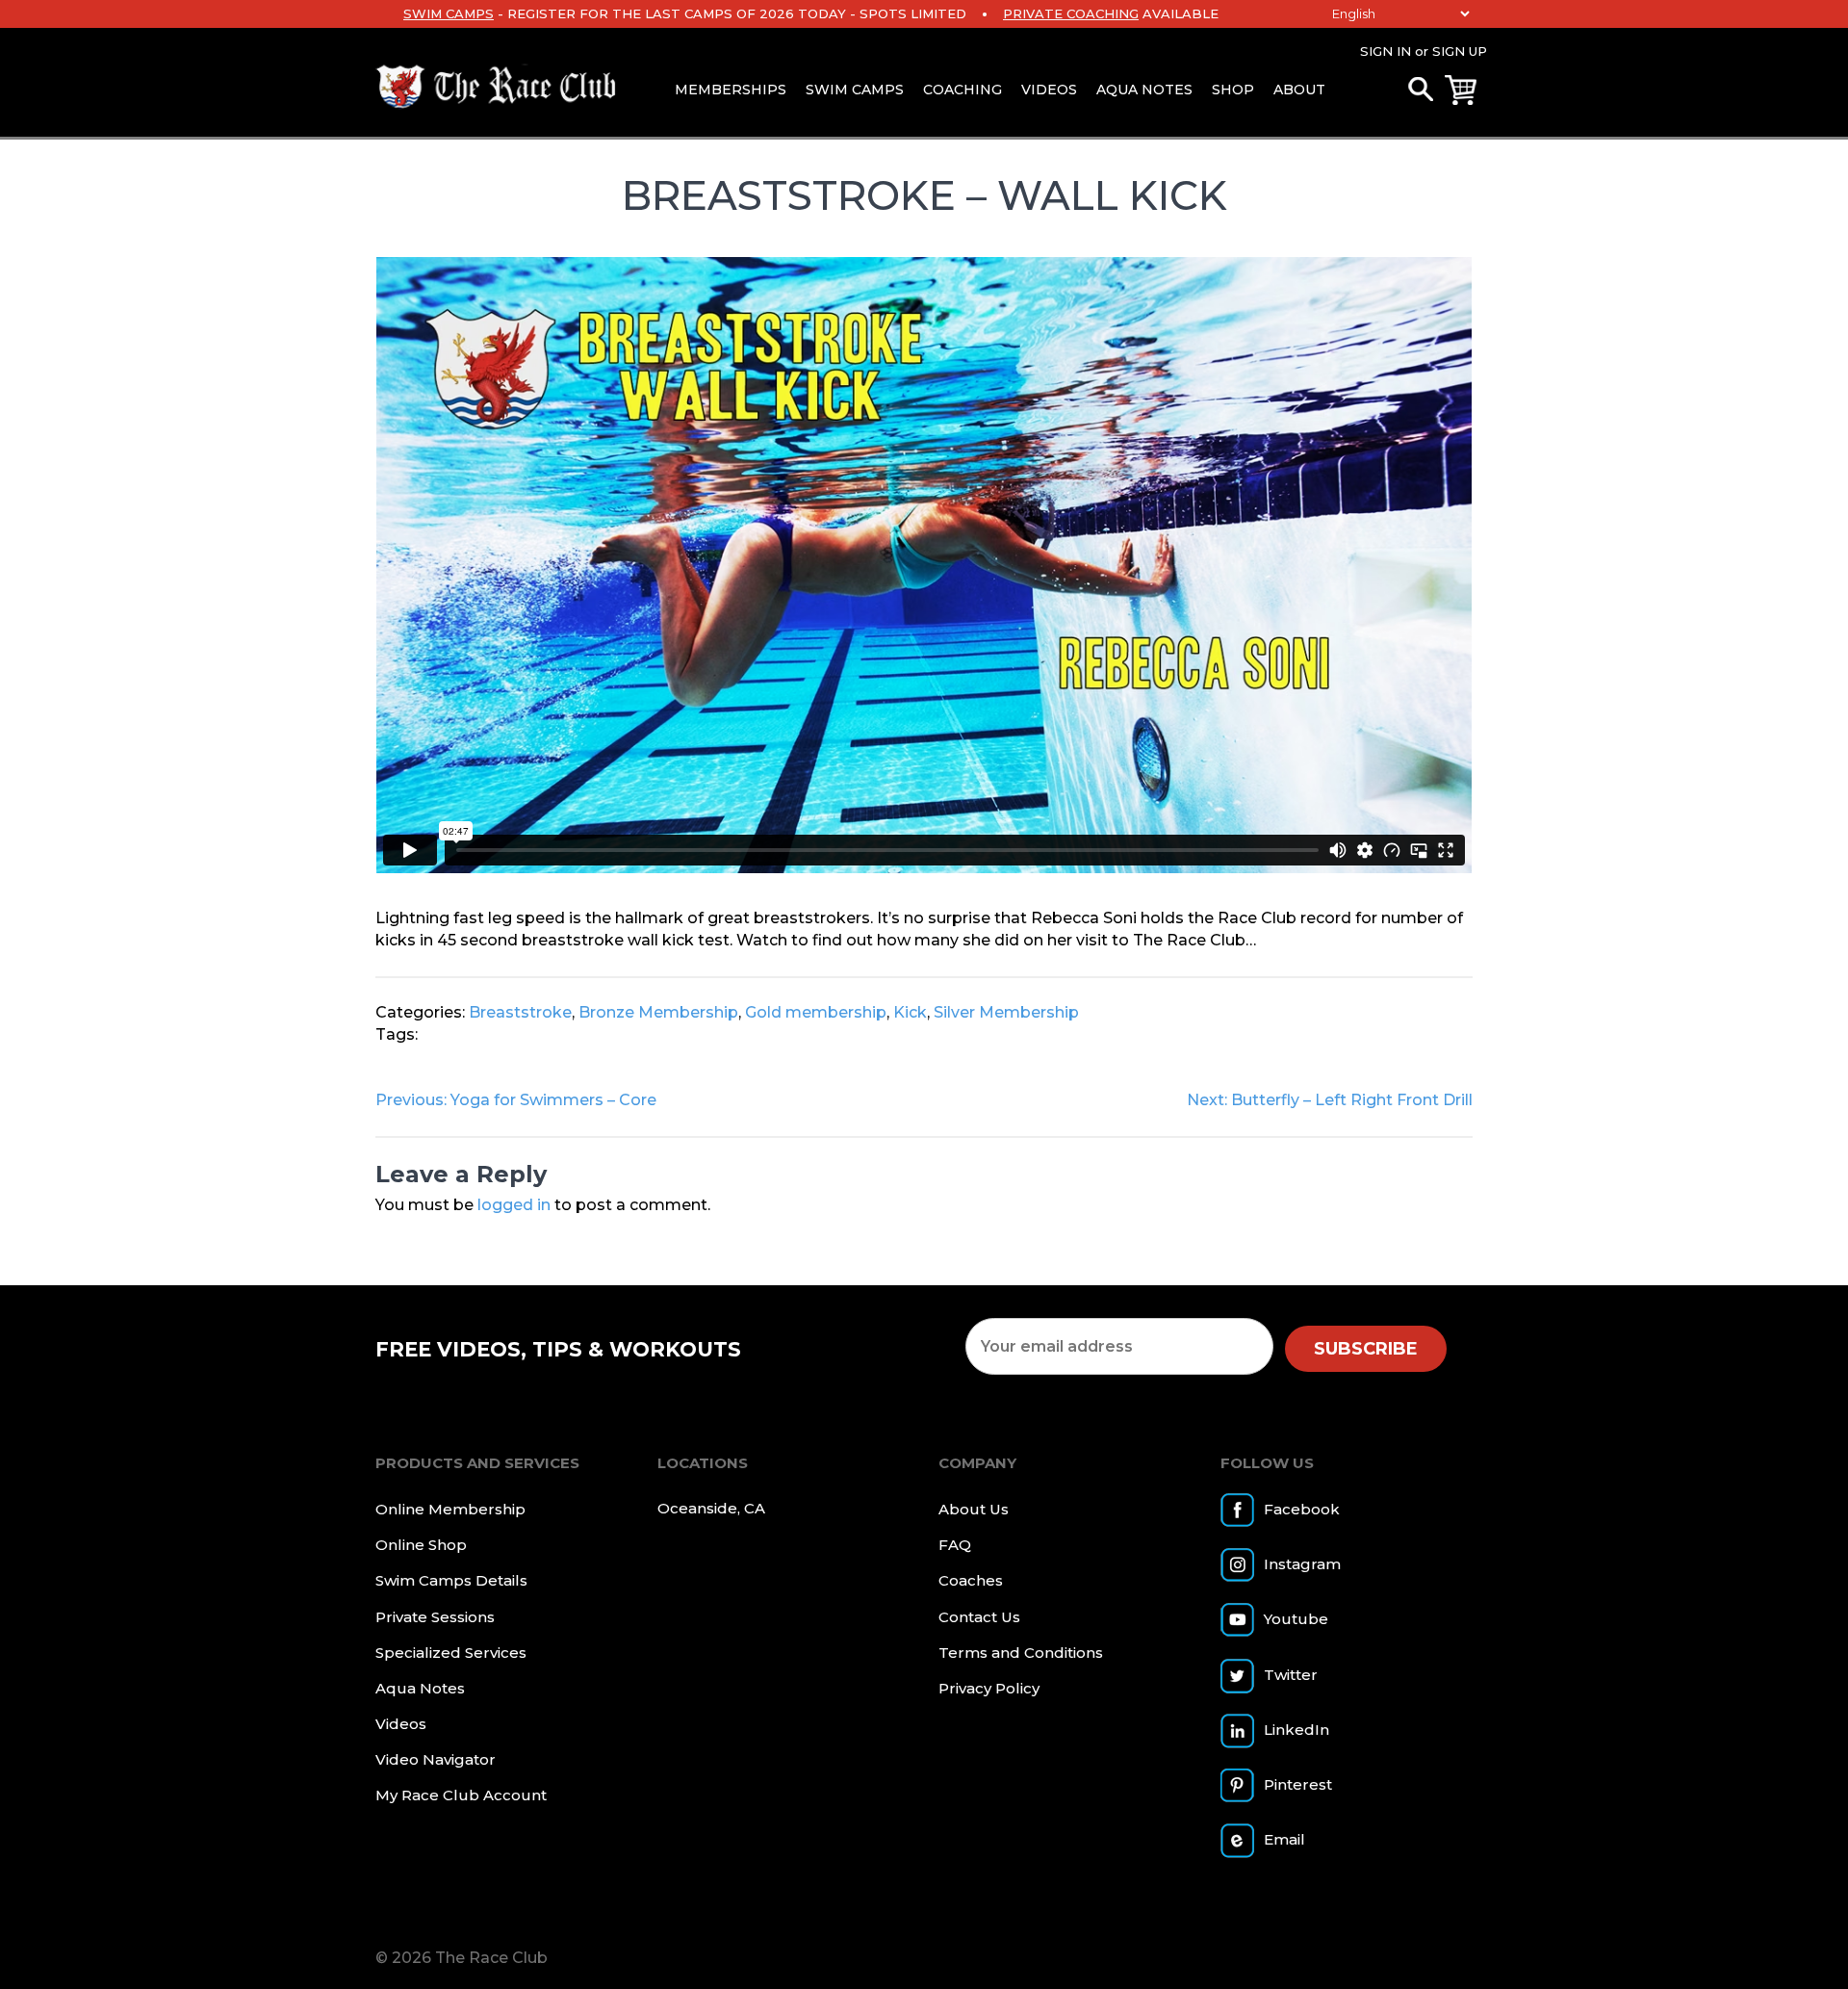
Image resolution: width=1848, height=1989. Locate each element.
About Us (974, 1509)
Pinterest (1298, 1784)
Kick (910, 1012)
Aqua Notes (1144, 90)
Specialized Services (451, 1653)
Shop (1233, 90)
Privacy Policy (989, 1688)
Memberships (731, 90)
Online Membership (450, 1509)
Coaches (971, 1580)
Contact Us (979, 1617)
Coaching (962, 90)
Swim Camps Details (451, 1580)
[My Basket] (1461, 90)
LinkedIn (1296, 1730)
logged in (514, 1205)
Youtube (1296, 1619)
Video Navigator (436, 1759)
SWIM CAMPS (449, 13)
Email (1284, 1839)
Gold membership (816, 1012)
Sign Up (1460, 51)
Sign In (1386, 51)
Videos (1049, 90)
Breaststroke (520, 1012)
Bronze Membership (658, 1012)
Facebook (1302, 1509)
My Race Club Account (461, 1795)
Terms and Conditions (1021, 1653)
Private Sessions (435, 1617)
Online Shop (421, 1545)
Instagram (1302, 1564)
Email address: (1119, 1346)
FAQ (955, 1545)
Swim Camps (855, 90)
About (1299, 90)
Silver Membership (1006, 1012)
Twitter (1291, 1675)
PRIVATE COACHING (1071, 13)
